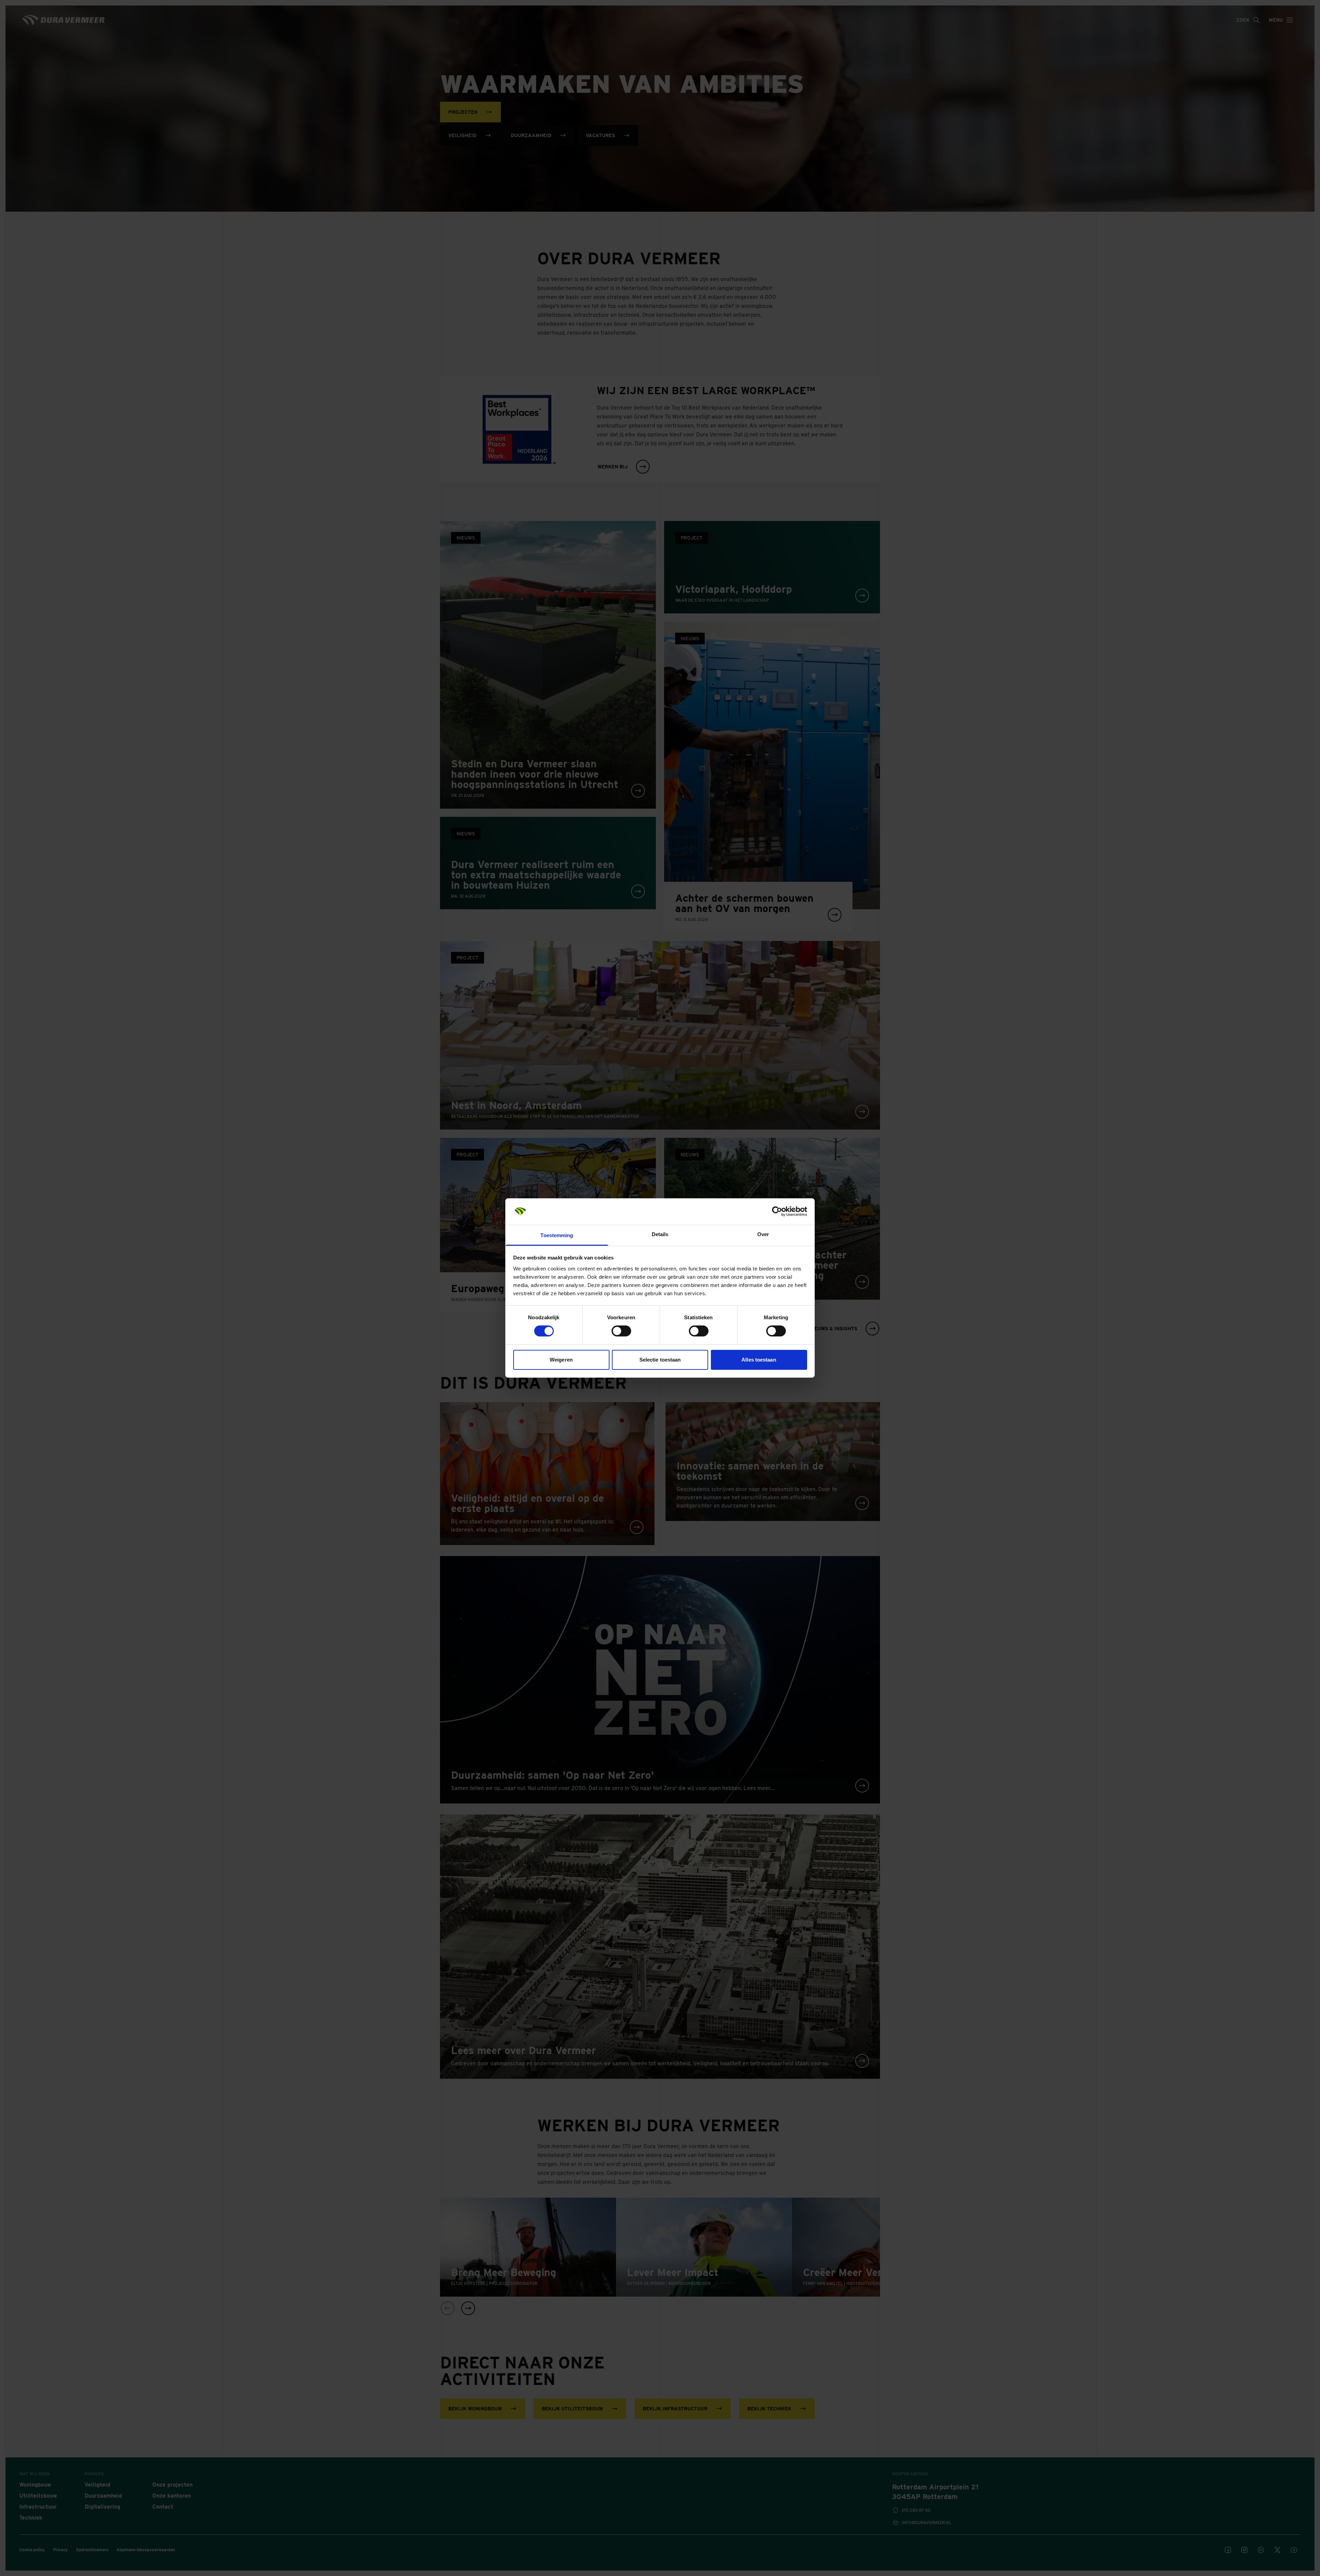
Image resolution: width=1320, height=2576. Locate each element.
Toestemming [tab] (557, 1235)
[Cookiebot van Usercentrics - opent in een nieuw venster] (777, 1211)
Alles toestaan (759, 1360)
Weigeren (561, 1360)
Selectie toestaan (660, 1360)
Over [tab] (763, 1234)
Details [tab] (660, 1234)
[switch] (621, 1331)
